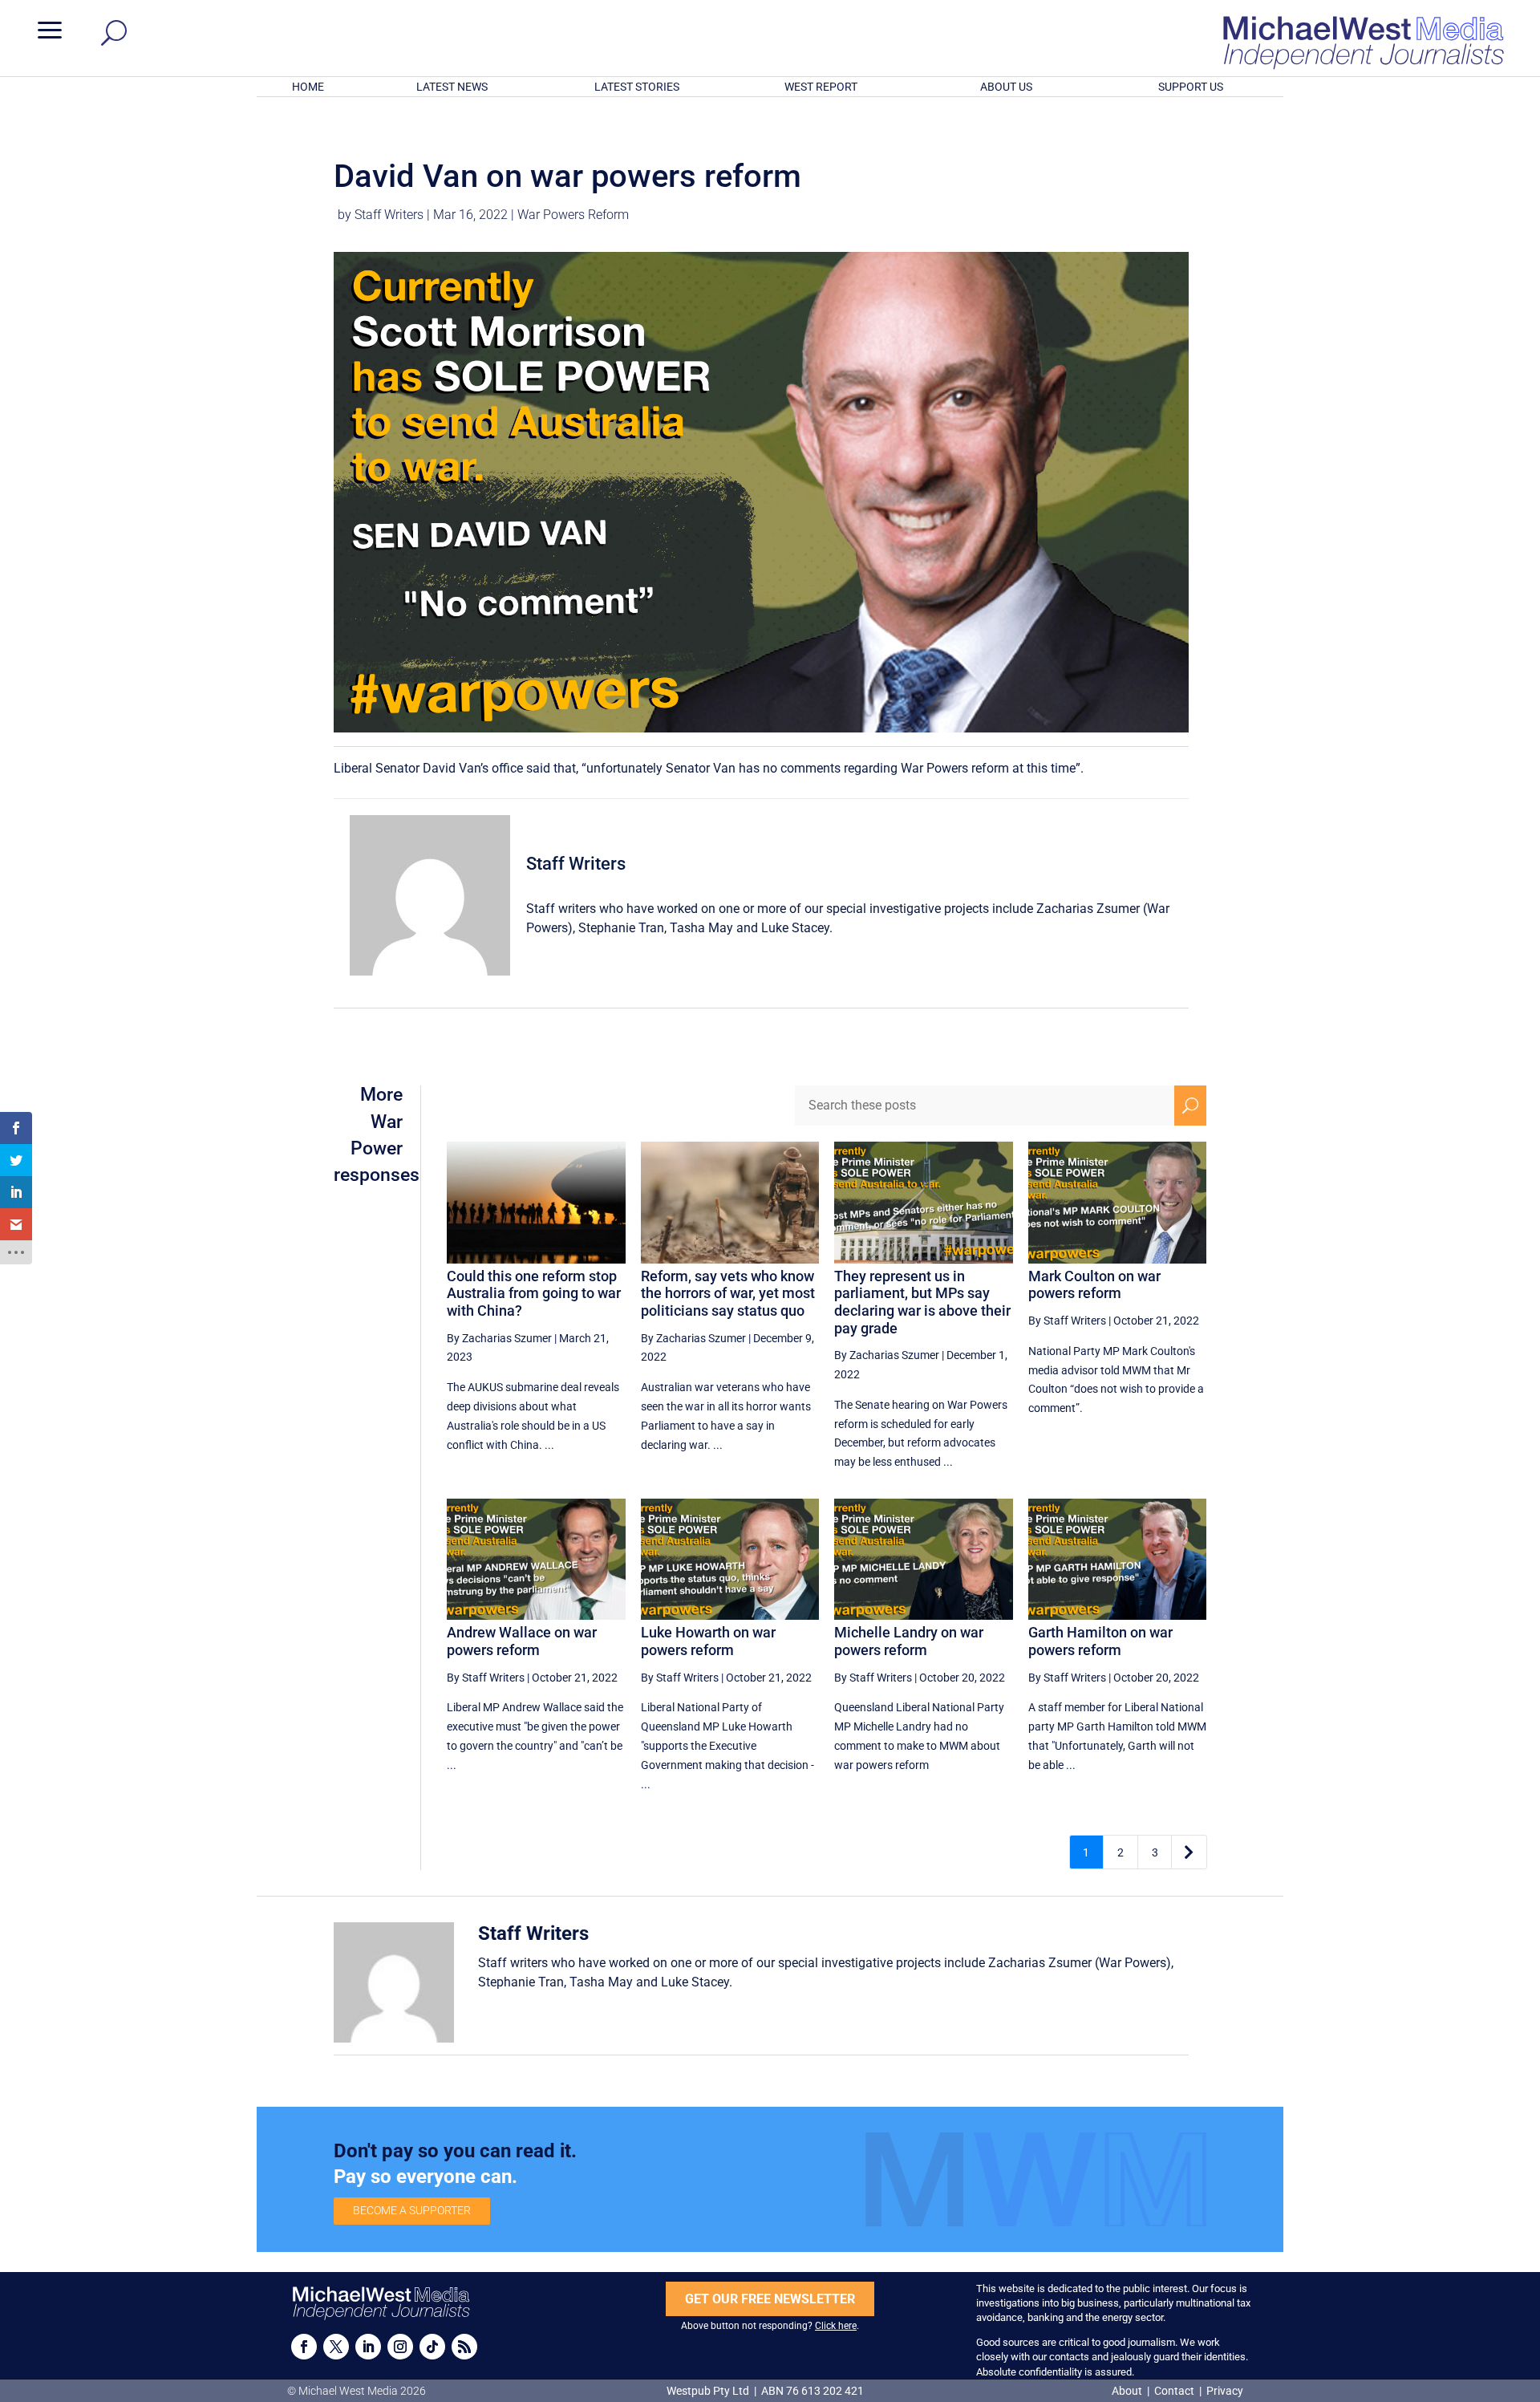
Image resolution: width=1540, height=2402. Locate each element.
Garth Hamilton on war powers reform (1100, 1641)
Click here (836, 2326)
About (1128, 2391)
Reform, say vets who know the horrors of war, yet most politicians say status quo (728, 1293)
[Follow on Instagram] (400, 2347)
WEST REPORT (821, 87)
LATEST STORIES (637, 87)
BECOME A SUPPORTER (412, 2210)
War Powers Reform (573, 215)
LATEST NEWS (452, 87)
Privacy (1225, 2391)
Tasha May (701, 928)
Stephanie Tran (621, 928)
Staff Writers (389, 215)
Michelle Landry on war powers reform (909, 1641)
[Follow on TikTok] (432, 2347)
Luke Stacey (795, 928)
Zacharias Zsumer (1088, 909)
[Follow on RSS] (464, 2347)
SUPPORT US (1191, 87)
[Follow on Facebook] (304, 2347)
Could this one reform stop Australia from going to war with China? (534, 1293)
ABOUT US (1006, 87)
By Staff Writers (1067, 1321)
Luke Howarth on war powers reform (708, 1641)
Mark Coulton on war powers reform (1094, 1285)
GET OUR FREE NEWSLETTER (770, 2299)
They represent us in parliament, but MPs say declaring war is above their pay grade (922, 1302)
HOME (308, 87)
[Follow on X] (336, 2347)
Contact (1174, 2391)
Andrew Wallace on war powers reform (522, 1641)
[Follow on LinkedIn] (368, 2347)
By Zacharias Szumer (499, 1338)
